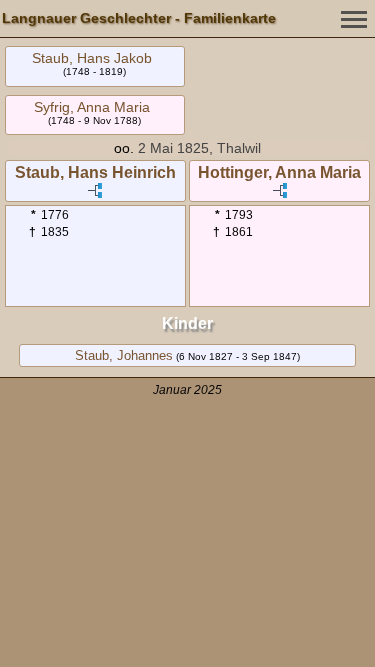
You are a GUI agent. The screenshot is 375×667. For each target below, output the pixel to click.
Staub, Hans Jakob (92, 58)
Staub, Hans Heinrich (95, 172)
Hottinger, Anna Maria (279, 172)
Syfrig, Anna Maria (92, 107)
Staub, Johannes (124, 355)
